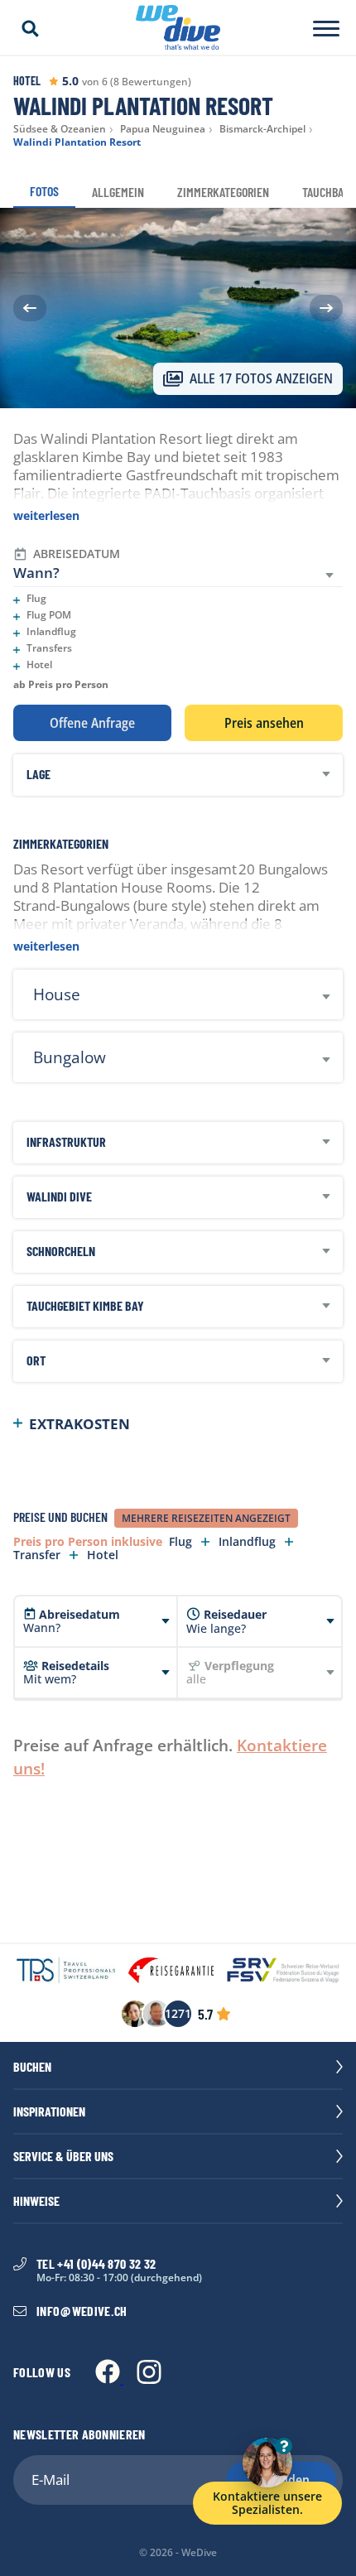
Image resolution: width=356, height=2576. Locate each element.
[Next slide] (326, 308)
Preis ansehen (264, 723)
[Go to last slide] (30, 308)
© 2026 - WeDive (178, 2553)
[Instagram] (149, 2379)
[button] (30, 29)
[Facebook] (109, 2379)
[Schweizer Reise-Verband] (283, 1972)
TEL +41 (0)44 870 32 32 (96, 2264)
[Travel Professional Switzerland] (66, 1972)
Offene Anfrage (92, 723)
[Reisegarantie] (171, 1972)
